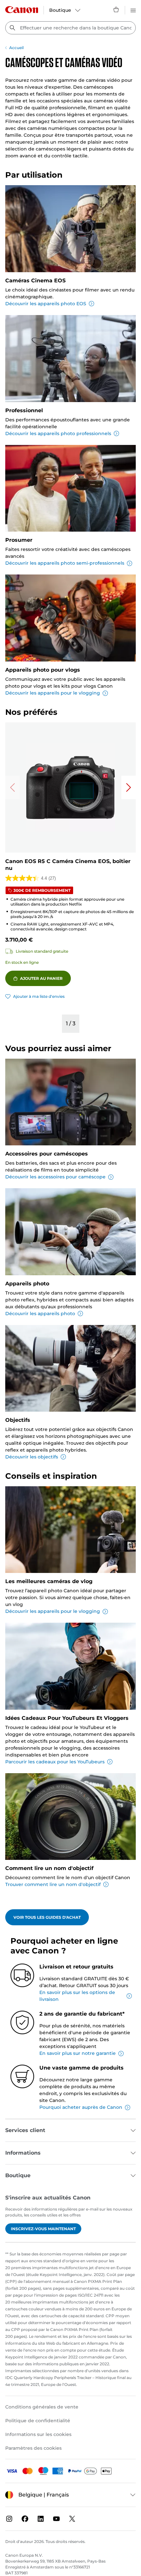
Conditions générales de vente (42, 2407)
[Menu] (133, 9)
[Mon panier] (116, 9)
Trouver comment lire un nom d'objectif (53, 1884)
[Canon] (22, 10)
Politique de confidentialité (38, 2421)
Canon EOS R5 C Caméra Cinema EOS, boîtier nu (68, 865)
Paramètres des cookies (33, 2448)
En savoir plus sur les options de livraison (77, 1996)
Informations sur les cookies (38, 2434)
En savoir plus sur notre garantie (78, 2053)
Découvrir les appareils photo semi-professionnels (65, 563)
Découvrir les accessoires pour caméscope (55, 1177)
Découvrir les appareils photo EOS (46, 304)
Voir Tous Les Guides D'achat (47, 1917)
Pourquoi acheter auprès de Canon (81, 2107)
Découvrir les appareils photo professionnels (58, 433)
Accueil (16, 48)
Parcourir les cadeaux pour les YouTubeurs (55, 1762)
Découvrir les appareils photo (40, 1314)
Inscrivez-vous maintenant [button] (43, 2229)
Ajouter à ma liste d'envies (39, 996)
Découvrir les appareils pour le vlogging (53, 693)
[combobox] (70, 28)
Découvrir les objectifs (32, 1457)
